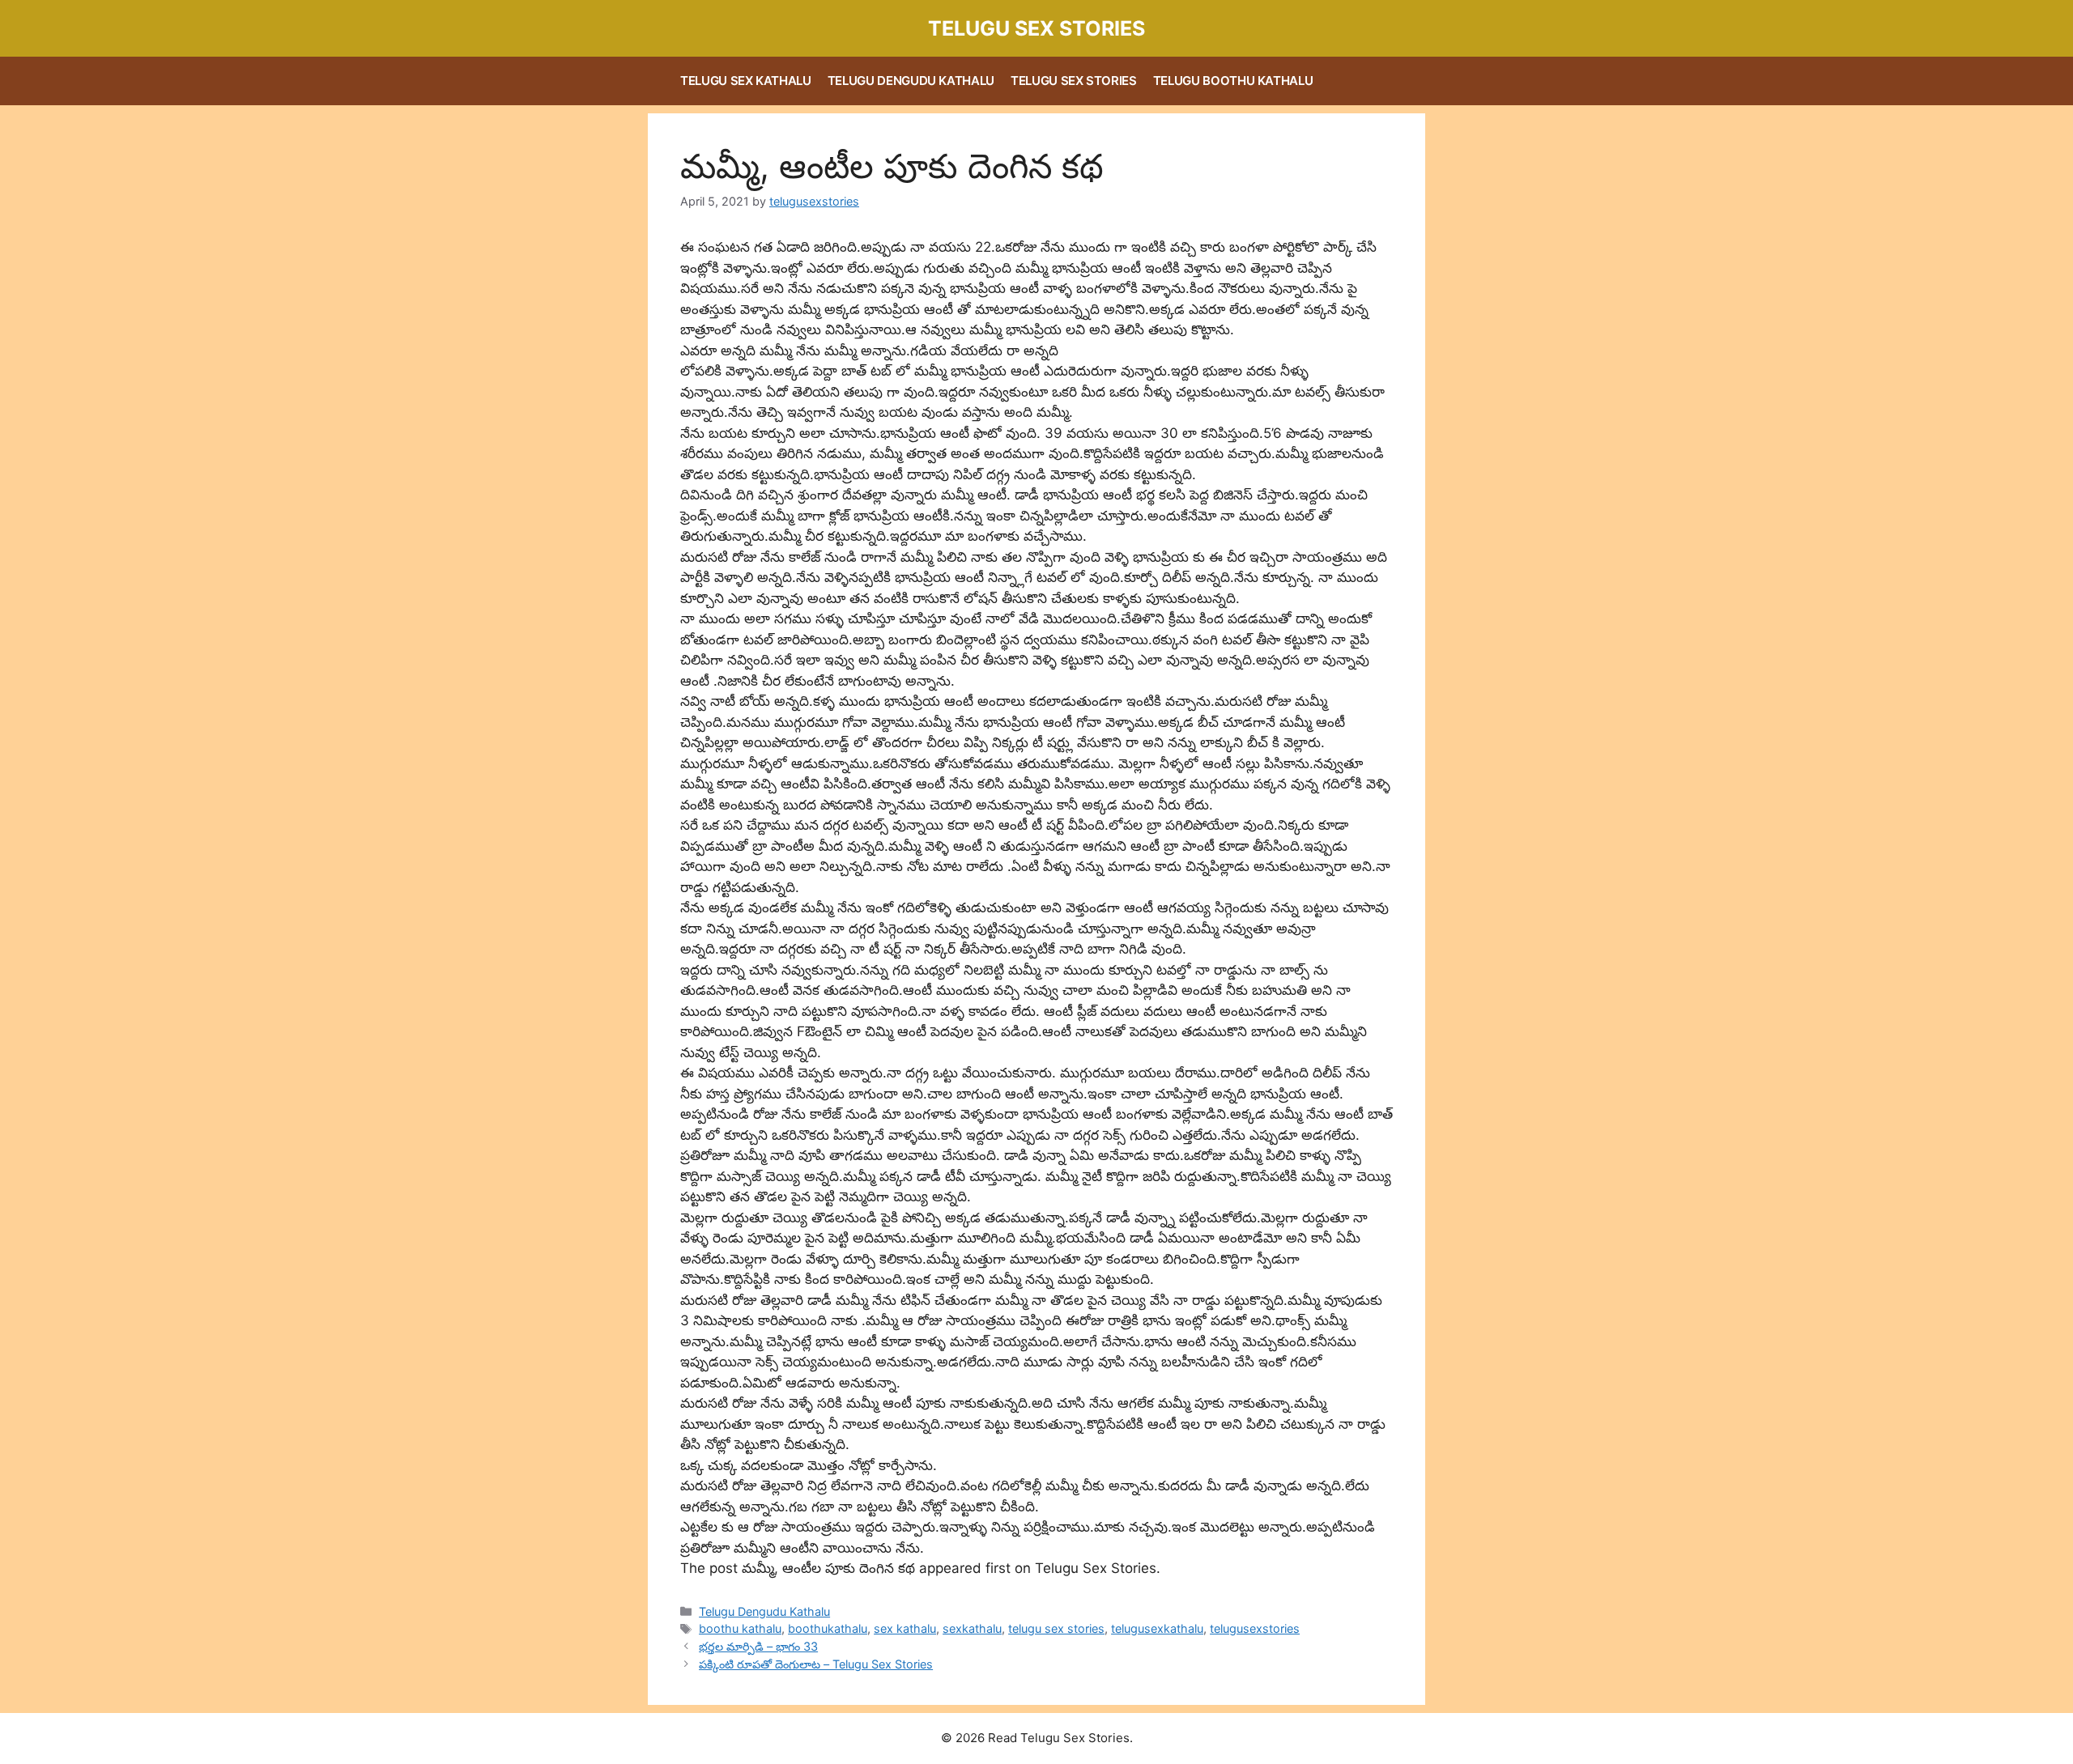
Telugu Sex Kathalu (746, 81)
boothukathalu (828, 1628)
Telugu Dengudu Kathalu (911, 81)
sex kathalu (905, 1628)
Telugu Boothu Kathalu (1233, 81)
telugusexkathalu (1157, 1628)
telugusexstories (1255, 1628)
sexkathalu (972, 1628)
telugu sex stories (1056, 1628)
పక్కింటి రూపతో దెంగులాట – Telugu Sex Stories (816, 1664)
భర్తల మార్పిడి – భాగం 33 (758, 1646)
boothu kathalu (740, 1628)
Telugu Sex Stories (1036, 28)
